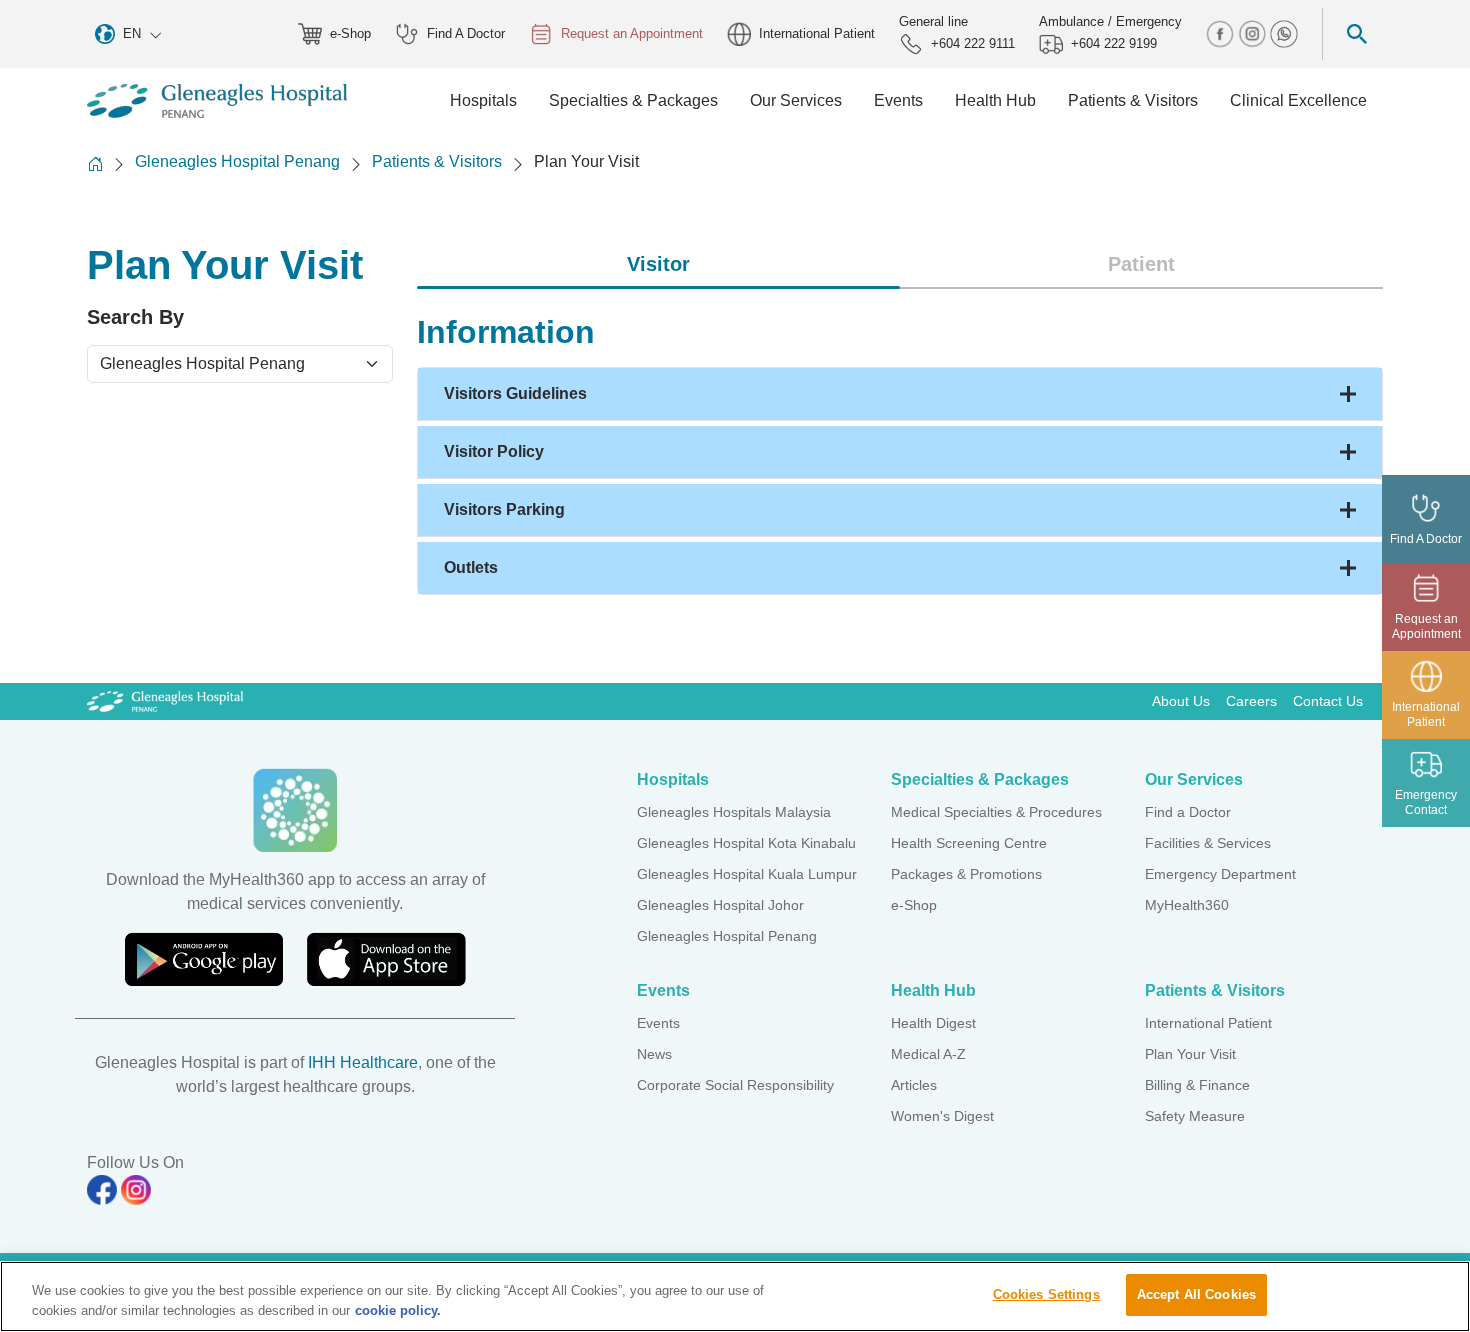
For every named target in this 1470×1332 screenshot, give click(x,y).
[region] (735, 1296)
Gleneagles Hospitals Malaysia (734, 812)
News (654, 1054)
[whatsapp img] (1284, 32)
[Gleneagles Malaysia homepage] (217, 101)
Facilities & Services (1208, 843)
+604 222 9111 (973, 43)
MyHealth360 (1187, 905)
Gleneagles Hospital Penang (237, 161)
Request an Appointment (632, 33)
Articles (914, 1085)
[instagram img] (1254, 32)
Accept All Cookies (1196, 1294)
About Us (1181, 701)
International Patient (817, 33)
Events (658, 1023)
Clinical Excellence (1298, 100)
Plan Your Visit (1190, 1054)
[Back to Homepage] (95, 163)
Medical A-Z (928, 1054)
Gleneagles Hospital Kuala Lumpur (747, 874)
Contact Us (1328, 701)
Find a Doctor (1188, 812)
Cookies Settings (1046, 1294)
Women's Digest (942, 1116)
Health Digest (933, 1023)
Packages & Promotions (966, 874)
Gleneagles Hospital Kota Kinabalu (746, 843)
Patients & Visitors (437, 161)
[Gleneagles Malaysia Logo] (165, 701)
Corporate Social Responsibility (735, 1085)
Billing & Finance (1197, 1085)
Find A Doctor (466, 33)
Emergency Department (1220, 874)
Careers (1251, 701)
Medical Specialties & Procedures (996, 812)
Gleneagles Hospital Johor (720, 905)
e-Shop (350, 33)
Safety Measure (1195, 1116)
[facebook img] (1222, 32)
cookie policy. (398, 1310)
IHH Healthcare (363, 1062)
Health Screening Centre (969, 843)
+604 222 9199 (1114, 43)
